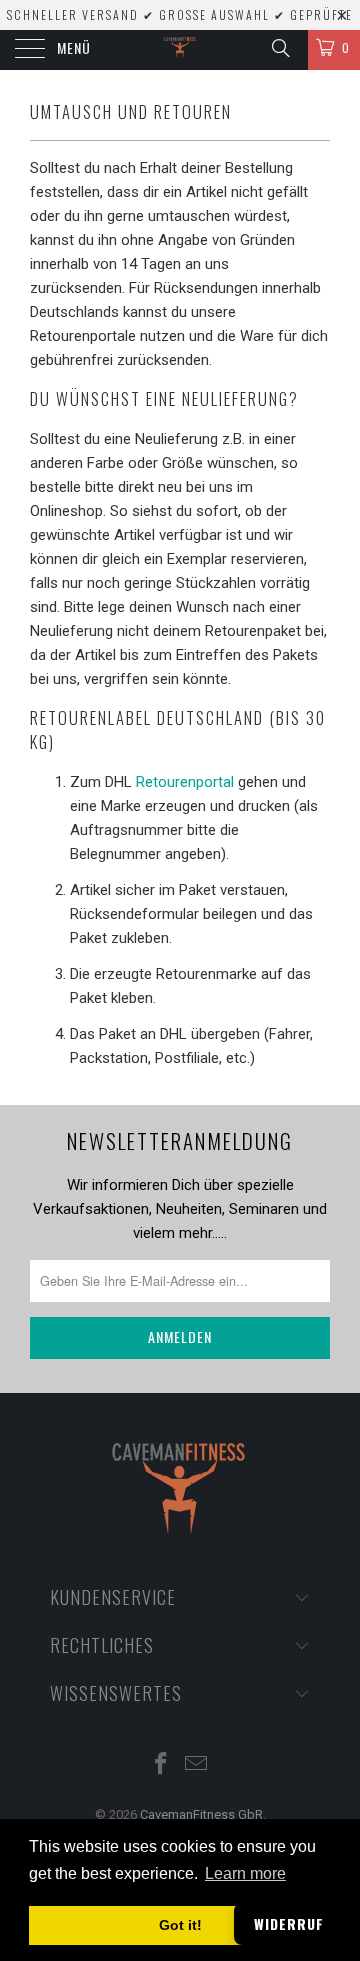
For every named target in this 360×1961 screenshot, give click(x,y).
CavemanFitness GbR (201, 1814)
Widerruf (289, 1923)
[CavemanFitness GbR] (180, 50)
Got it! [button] (180, 1925)
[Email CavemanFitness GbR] (197, 1765)
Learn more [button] (245, 1873)
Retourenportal (187, 782)
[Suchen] (279, 48)
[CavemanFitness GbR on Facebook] (162, 1765)
